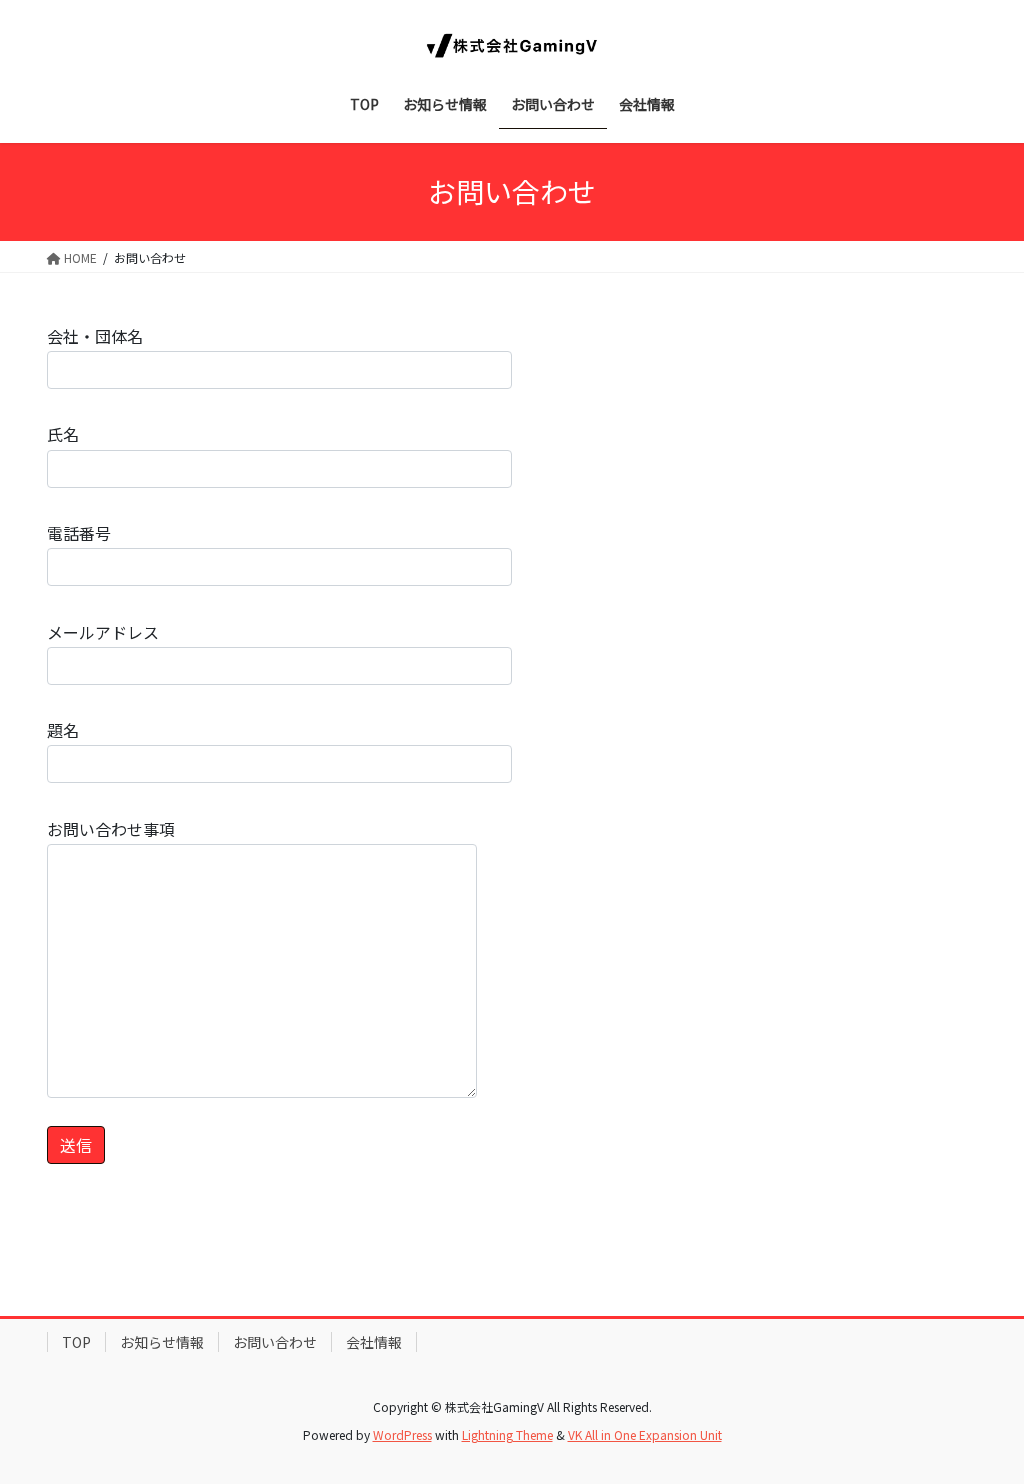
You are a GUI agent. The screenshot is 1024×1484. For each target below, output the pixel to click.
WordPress (402, 1434)
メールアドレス (103, 632)
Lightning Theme (507, 1434)
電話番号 (79, 533)
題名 (63, 730)
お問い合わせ (275, 1342)
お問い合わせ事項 (111, 829)
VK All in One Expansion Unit (645, 1434)
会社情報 (374, 1342)
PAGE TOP (983, 1420)
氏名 (63, 434)
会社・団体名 (95, 336)
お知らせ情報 (162, 1342)
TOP (76, 1342)
